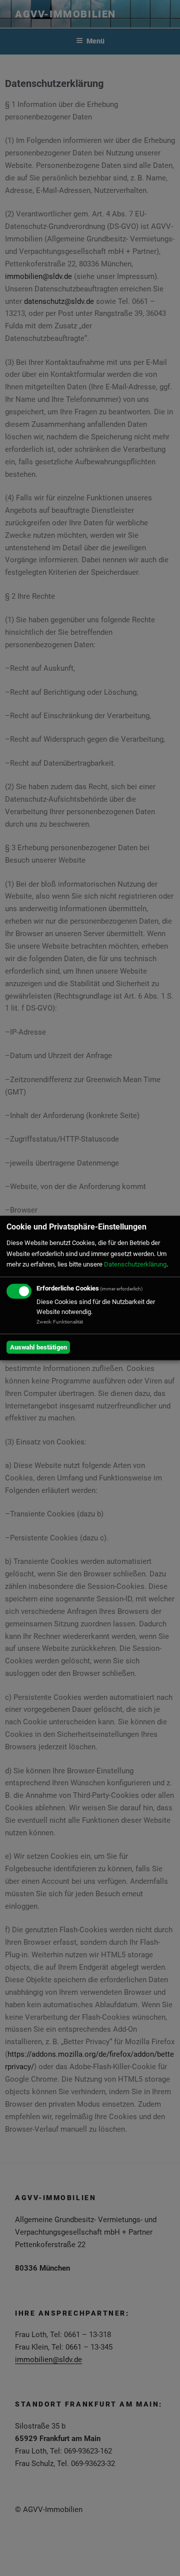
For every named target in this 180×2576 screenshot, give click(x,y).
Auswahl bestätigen (38, 1347)
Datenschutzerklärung (135, 1265)
